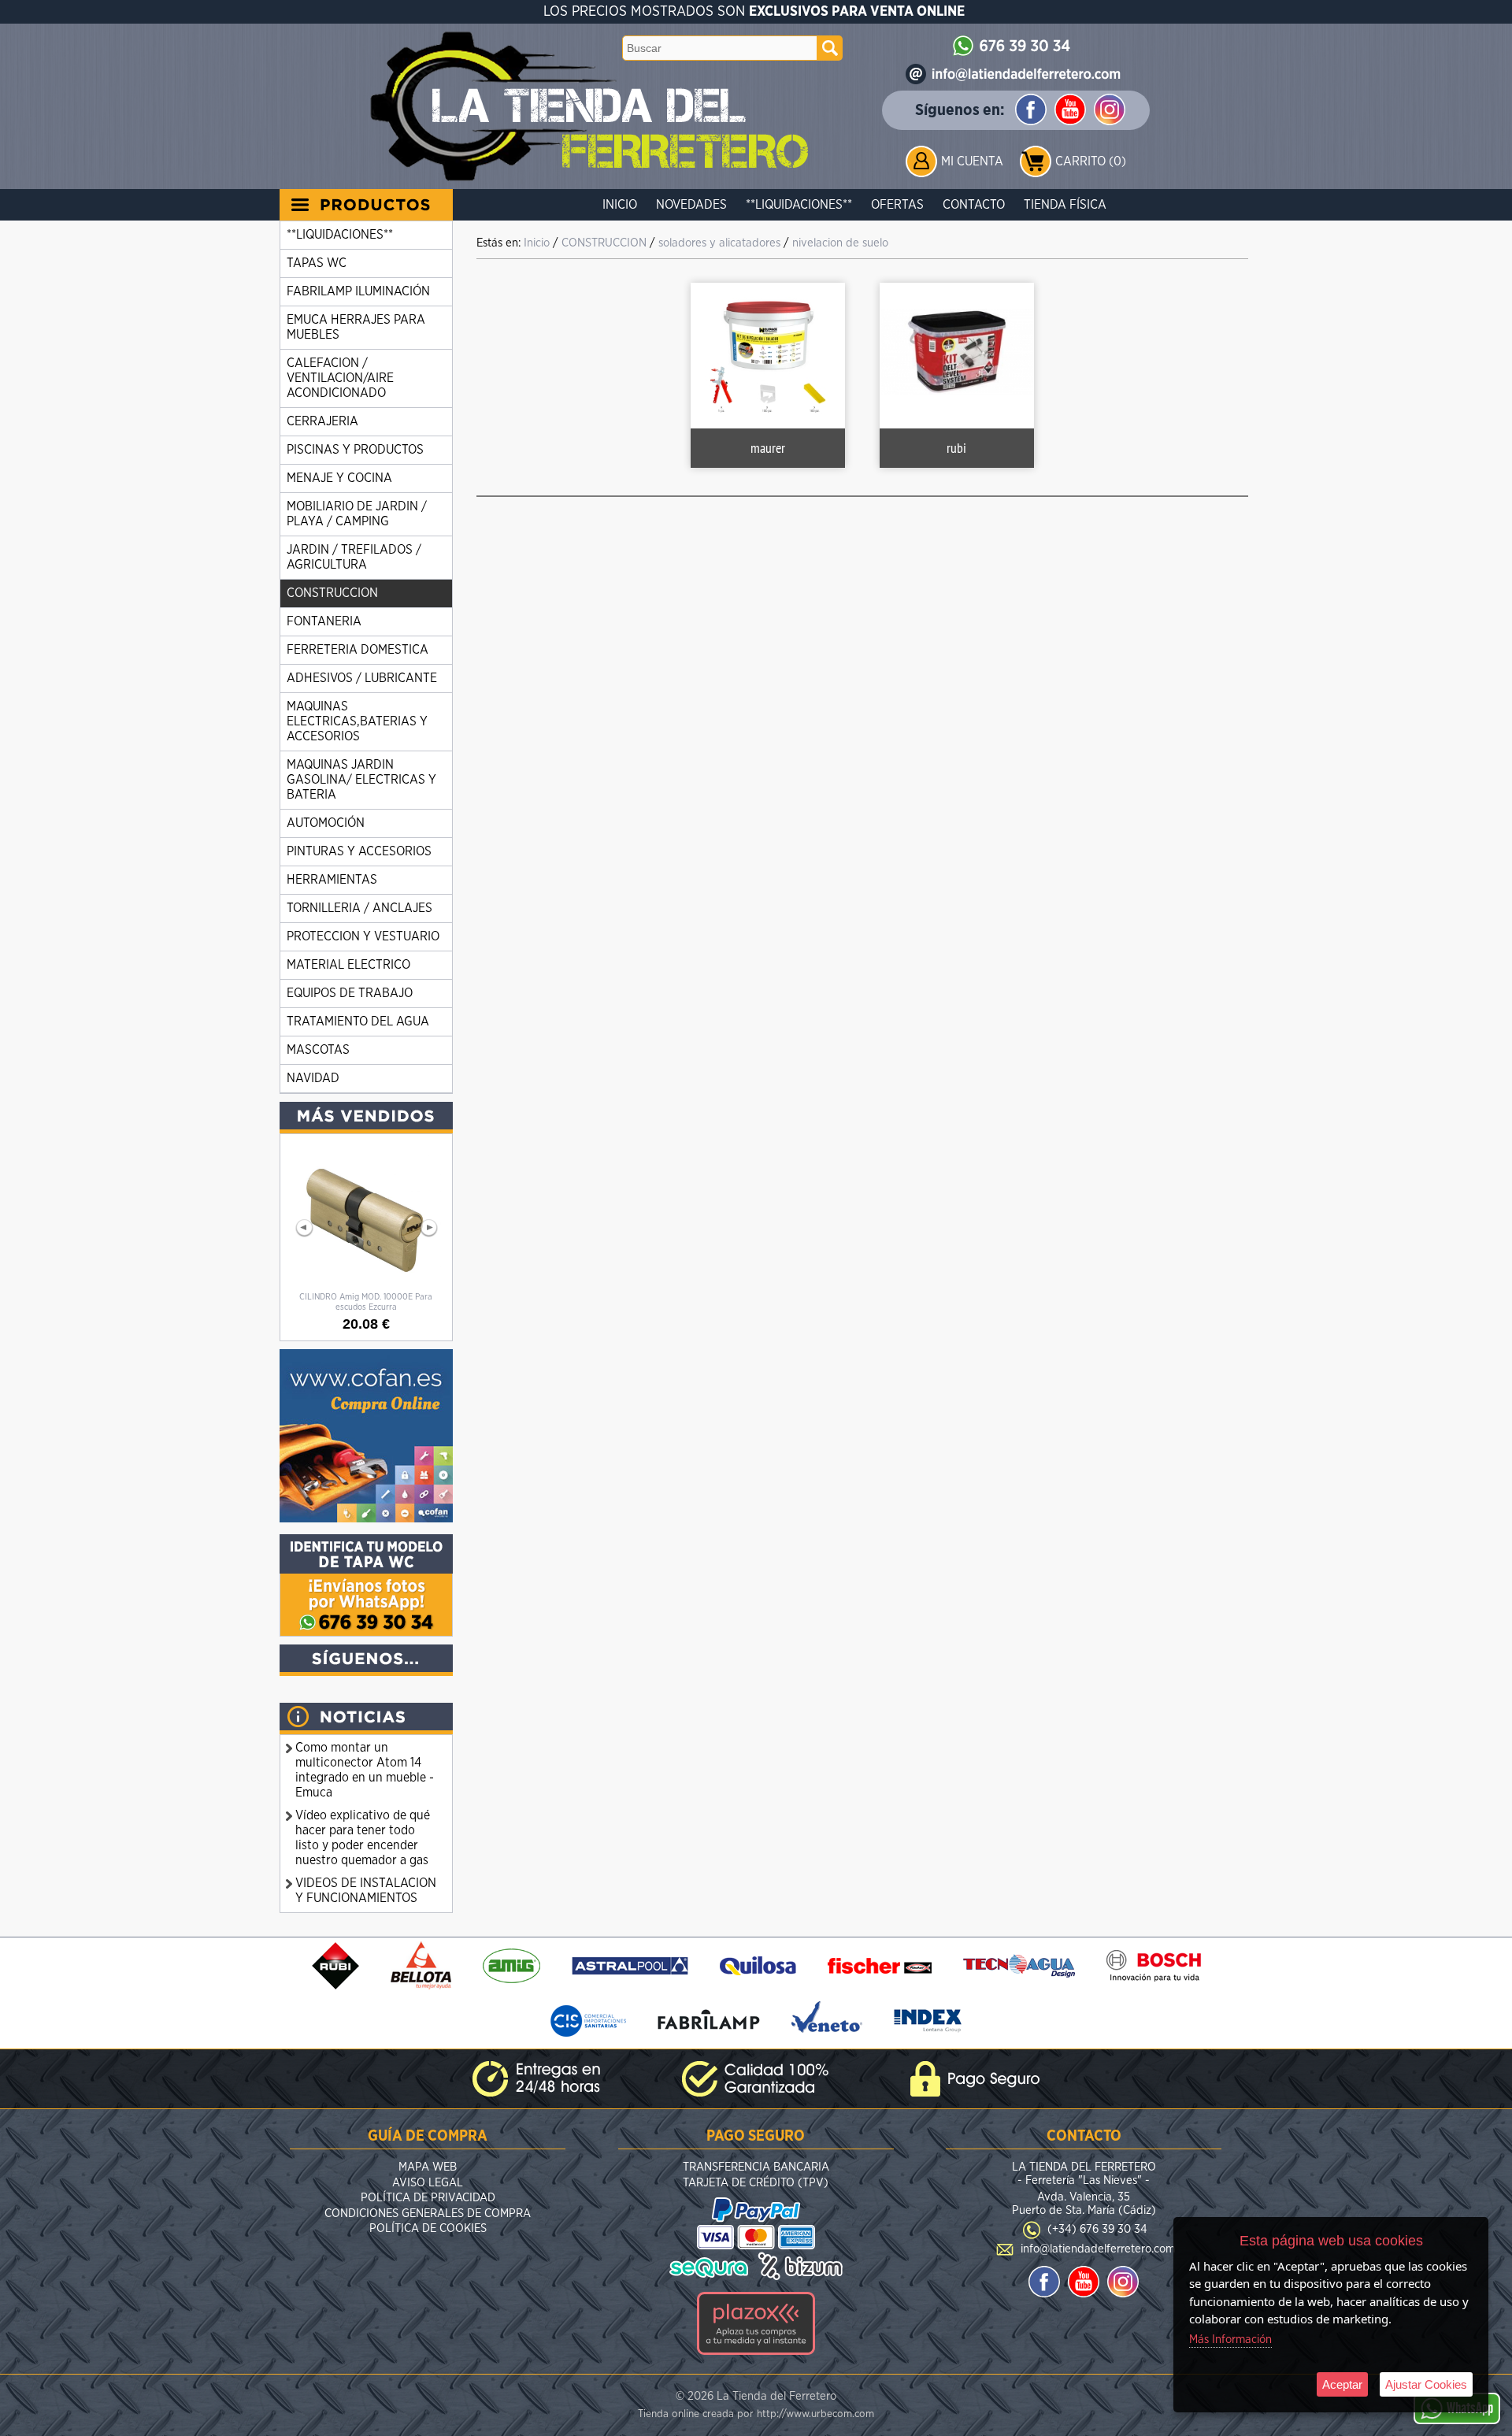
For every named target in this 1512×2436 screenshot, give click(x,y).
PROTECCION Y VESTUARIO (363, 936)
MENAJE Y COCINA (339, 478)
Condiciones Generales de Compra (428, 2214)
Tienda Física (1065, 205)
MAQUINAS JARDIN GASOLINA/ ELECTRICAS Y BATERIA (361, 780)
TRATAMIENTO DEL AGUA (358, 1021)
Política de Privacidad (428, 2198)
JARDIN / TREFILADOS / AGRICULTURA (354, 557)
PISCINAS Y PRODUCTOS (355, 450)
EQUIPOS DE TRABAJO (350, 993)
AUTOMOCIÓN (326, 823)
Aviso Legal (428, 2183)
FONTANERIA (324, 621)
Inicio (620, 205)
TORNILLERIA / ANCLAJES (359, 908)
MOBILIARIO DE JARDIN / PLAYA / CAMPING (357, 514)
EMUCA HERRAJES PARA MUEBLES (356, 327)
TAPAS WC (317, 263)
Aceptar (1342, 2384)
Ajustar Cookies (1426, 2384)
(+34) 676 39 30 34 (1097, 2229)
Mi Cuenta (972, 161)
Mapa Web (428, 2167)
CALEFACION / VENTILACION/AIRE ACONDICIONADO (340, 378)
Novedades (691, 205)
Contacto (974, 205)
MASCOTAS (318, 1050)
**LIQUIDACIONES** (799, 205)
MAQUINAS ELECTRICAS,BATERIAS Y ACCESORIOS (357, 721)
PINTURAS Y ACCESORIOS (359, 851)
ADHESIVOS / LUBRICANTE (362, 678)
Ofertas (897, 205)
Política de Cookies (428, 2228)
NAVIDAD (313, 1078)
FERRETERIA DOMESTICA (358, 650)
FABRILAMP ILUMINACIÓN (358, 291)
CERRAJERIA (322, 421)
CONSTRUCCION (332, 593)
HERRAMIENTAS (332, 880)
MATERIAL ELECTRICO (348, 965)
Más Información (1230, 2340)
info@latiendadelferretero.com (1098, 2249)
